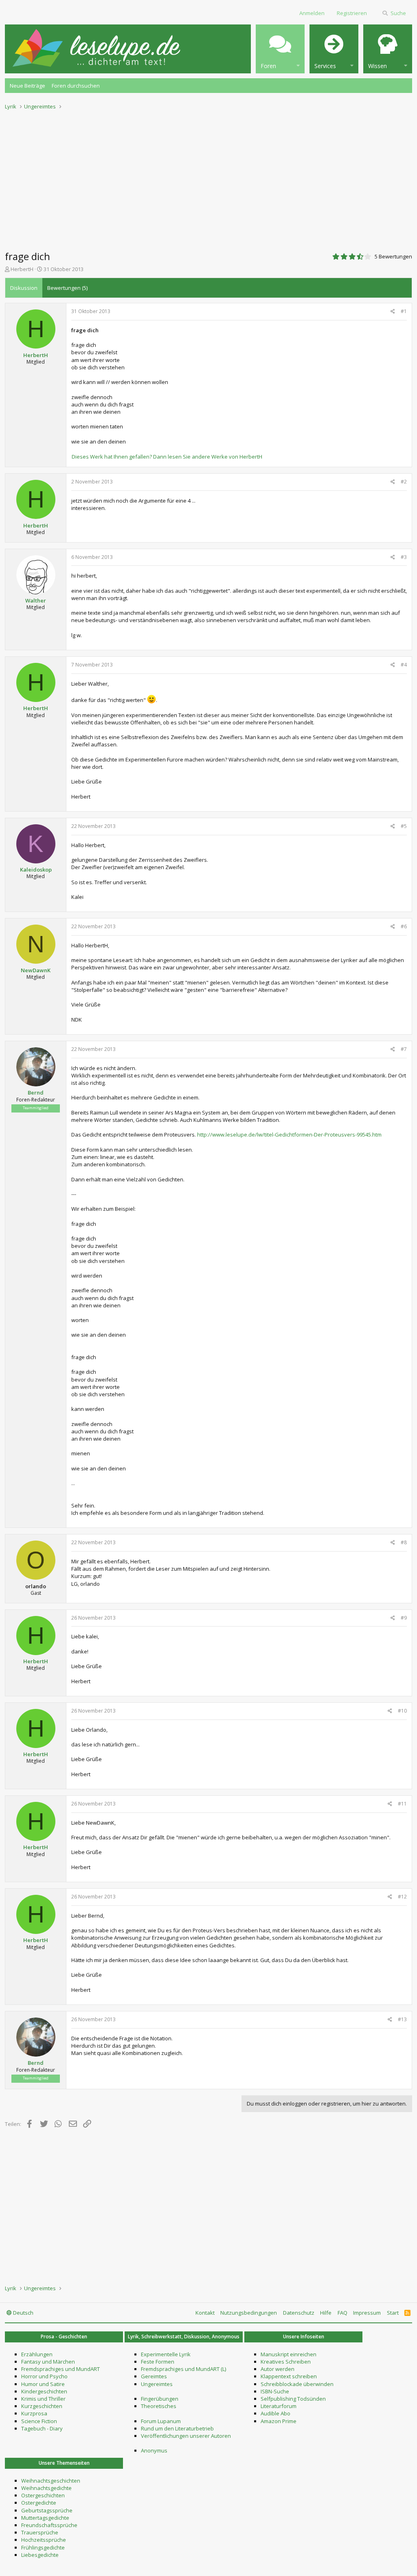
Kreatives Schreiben (286, 2362)
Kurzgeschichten (42, 2406)
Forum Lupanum (161, 2421)
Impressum (367, 2313)
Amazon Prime (279, 2421)
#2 (404, 482)
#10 (402, 1711)
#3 (404, 557)
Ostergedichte (39, 2503)
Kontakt (205, 2313)
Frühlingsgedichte (43, 2547)
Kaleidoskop (36, 870)
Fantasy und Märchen (48, 2362)
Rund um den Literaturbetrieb (177, 2428)
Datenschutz (299, 2313)
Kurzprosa (34, 2413)
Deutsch (23, 2313)
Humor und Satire (43, 2384)
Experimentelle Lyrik (166, 2354)
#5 (404, 826)
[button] (280, 49)
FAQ (342, 2313)
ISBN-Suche (275, 2391)
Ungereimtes (157, 2384)
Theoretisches (159, 2406)
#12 (402, 1897)
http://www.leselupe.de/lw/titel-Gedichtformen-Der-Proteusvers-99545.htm (289, 1135)
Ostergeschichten (43, 2495)
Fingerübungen (160, 2399)
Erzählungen (37, 2354)
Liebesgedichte (40, 2555)
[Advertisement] (208, 178)
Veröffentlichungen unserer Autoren (186, 2436)
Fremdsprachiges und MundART (60, 2369)
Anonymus (154, 2450)
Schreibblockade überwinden (297, 2384)
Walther (36, 600)
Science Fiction (39, 2421)
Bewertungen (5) (67, 288)
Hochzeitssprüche (44, 2540)
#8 (404, 1542)
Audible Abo (275, 2413)
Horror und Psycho (44, 2376)
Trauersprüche (40, 2532)
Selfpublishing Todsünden (293, 2399)
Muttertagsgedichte (45, 2518)
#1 (404, 311)
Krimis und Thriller (43, 2399)
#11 (402, 1804)
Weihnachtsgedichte (46, 2488)
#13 (402, 2019)
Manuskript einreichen (289, 2354)
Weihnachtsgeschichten (51, 2481)
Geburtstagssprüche (47, 2510)
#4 (404, 665)
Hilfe (326, 2313)
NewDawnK (36, 970)
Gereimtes (154, 2376)
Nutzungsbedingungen (249, 2313)
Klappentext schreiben (289, 2376)
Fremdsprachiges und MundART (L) (183, 2369)
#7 (404, 1049)
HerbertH (22, 269)
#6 (404, 926)
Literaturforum (279, 2406)
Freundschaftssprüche (49, 2525)
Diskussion (24, 288)
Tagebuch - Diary (42, 2428)
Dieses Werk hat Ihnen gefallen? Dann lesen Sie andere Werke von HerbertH (167, 457)
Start (393, 2313)
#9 (404, 1618)
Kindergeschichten (44, 2391)
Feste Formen (158, 2362)
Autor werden (278, 2369)
